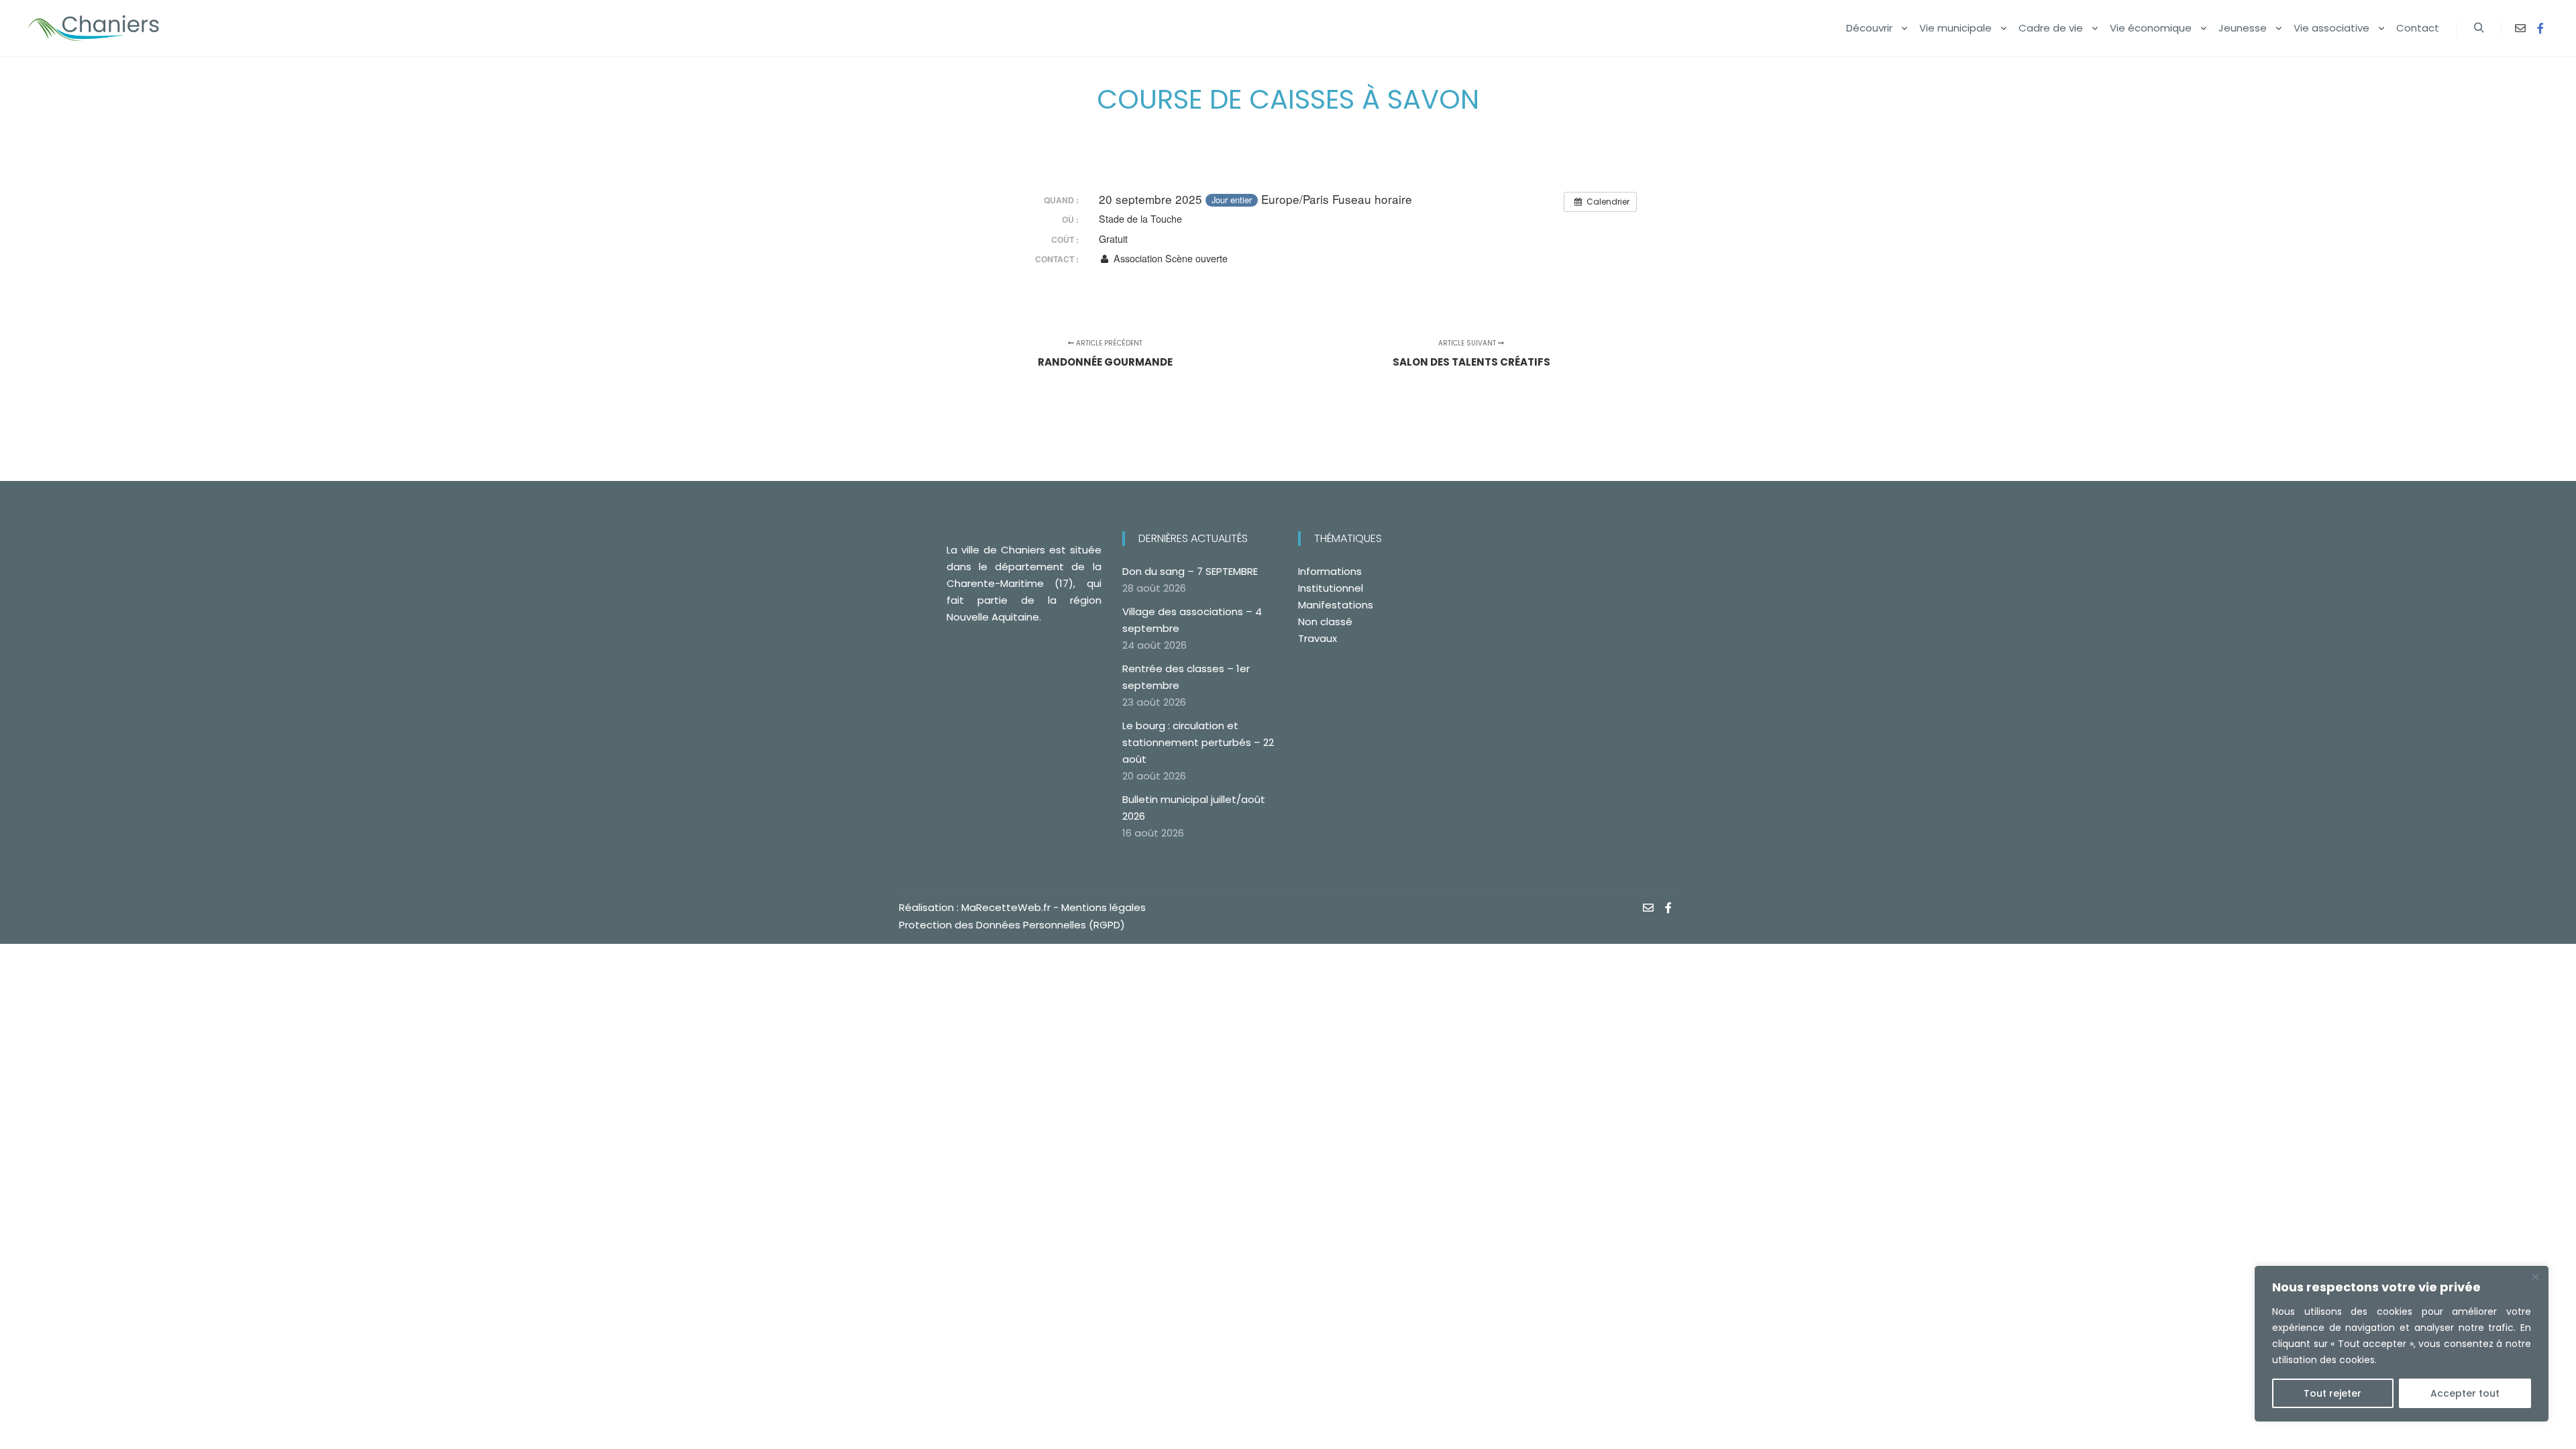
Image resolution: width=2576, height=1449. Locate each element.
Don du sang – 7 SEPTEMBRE (1190, 571)
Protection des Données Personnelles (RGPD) (1012, 925)
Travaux (1318, 638)
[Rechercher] (2479, 28)
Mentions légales (1104, 907)
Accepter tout (2465, 1393)
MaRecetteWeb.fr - (1011, 907)
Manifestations (1336, 605)
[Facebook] (2540, 28)
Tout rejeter (2332, 1393)
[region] (2402, 1344)
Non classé (1325, 622)
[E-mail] (2520, 28)
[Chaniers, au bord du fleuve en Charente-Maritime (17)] (94, 28)
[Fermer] (2535, 1277)
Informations (1330, 571)
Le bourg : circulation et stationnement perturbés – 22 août (1198, 742)
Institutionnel (1331, 588)
